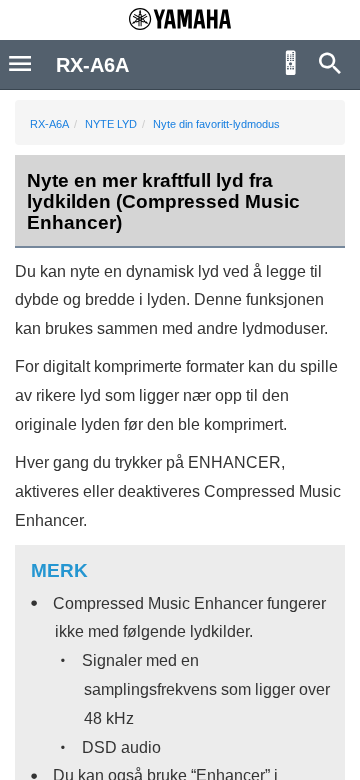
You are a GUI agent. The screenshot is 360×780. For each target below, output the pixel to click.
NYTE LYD (111, 124)
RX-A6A (49, 124)
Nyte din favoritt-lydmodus (216, 124)
